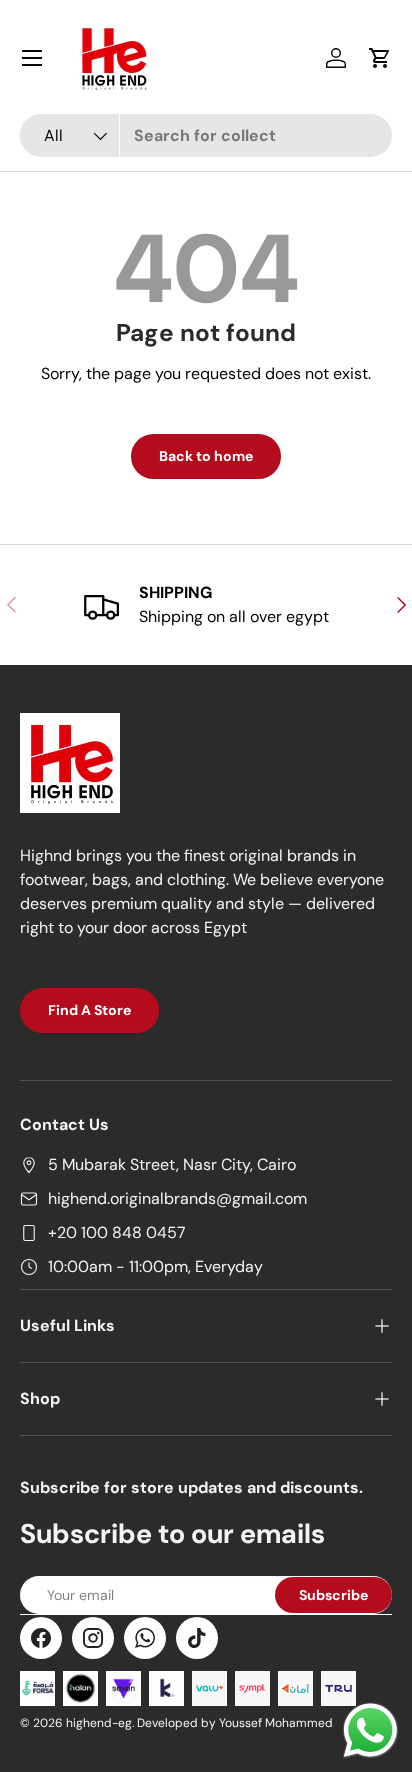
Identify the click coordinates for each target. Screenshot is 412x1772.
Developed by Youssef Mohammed (235, 1723)
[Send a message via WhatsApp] (370, 1730)
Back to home (206, 456)
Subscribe (333, 1595)
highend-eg (99, 1723)
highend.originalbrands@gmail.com (177, 1198)
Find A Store (89, 1010)
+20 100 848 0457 (117, 1232)
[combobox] (206, 135)
